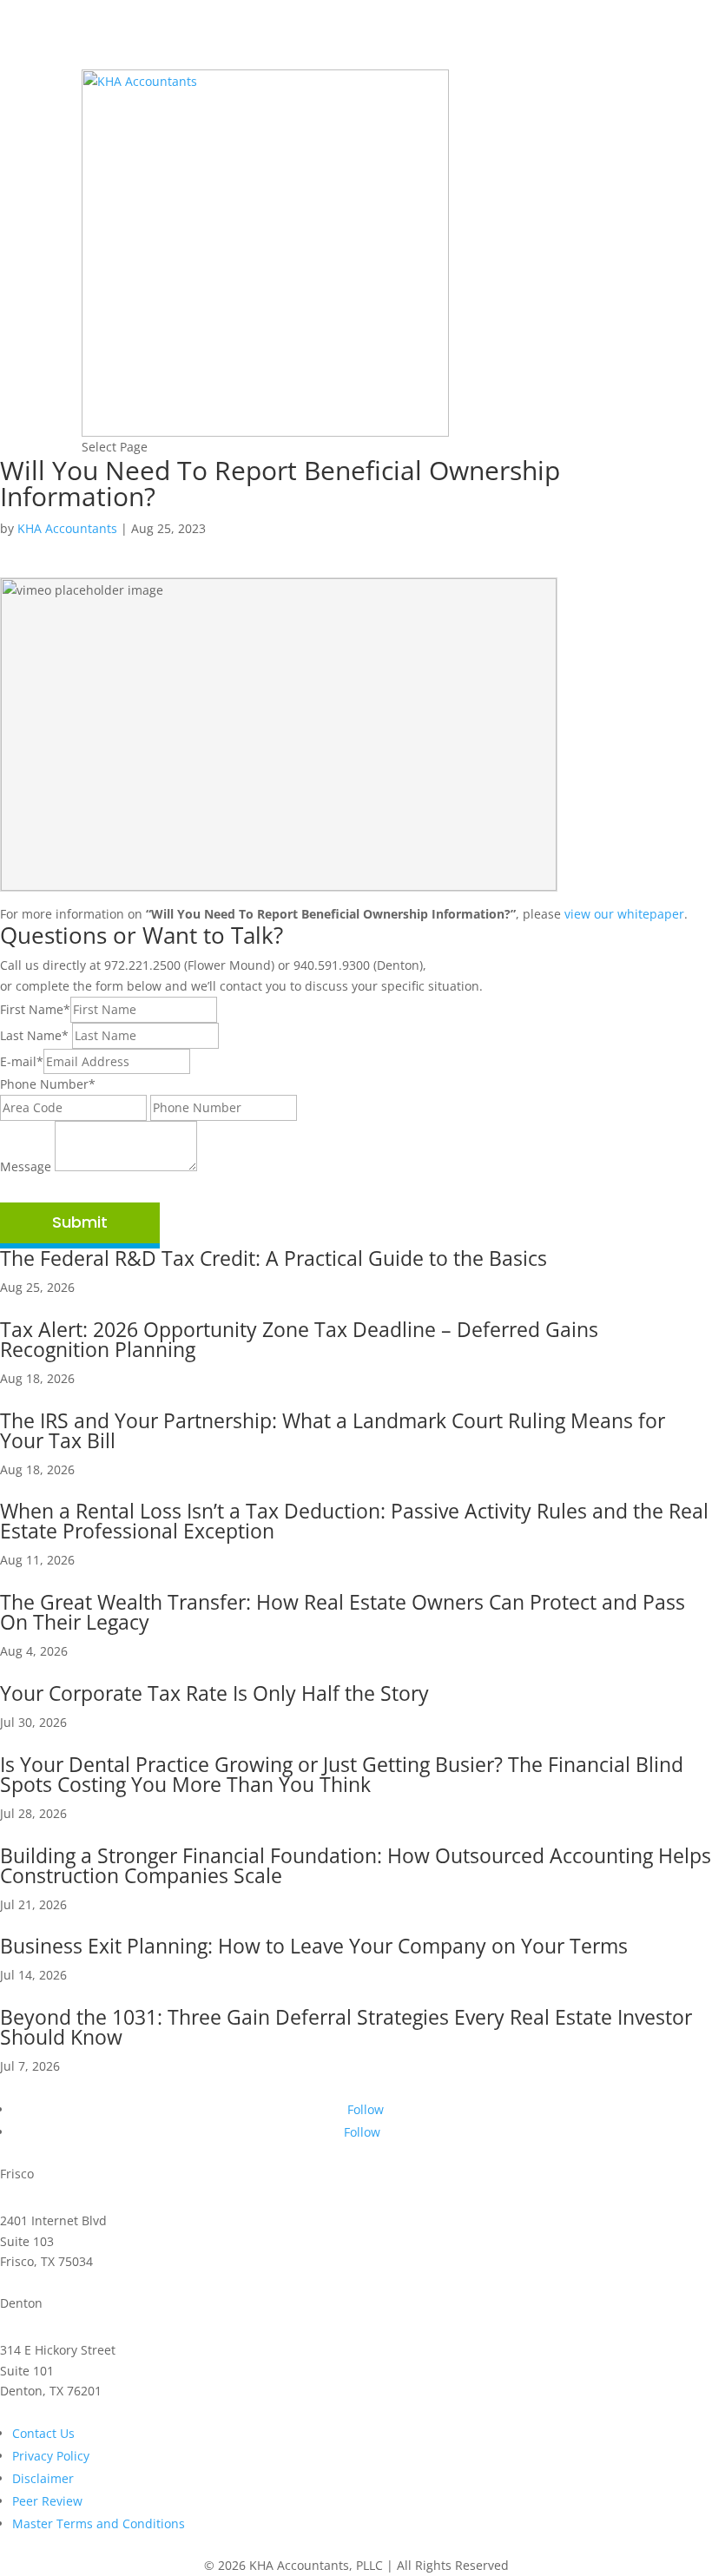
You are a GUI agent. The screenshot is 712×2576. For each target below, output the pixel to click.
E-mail (22, 1061)
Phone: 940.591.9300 (60, 2411)
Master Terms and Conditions (99, 2523)
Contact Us (43, 2433)
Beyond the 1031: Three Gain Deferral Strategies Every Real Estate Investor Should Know (346, 2027)
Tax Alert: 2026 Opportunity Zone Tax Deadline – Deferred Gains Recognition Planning (299, 1339)
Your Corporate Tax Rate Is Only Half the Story (214, 1693)
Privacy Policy (51, 2456)
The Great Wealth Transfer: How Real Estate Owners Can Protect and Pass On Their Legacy (343, 1612)
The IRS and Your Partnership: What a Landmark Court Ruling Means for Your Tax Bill (333, 1430)
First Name (35, 1009)
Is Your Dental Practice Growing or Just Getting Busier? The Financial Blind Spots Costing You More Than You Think (342, 1774)
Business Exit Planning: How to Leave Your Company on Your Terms (314, 1946)
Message (26, 1166)
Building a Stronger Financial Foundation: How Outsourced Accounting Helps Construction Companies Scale (356, 1865)
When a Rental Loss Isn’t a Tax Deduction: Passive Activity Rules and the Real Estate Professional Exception (354, 1521)
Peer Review (47, 2501)
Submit (80, 1222)
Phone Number (48, 1084)
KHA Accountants (67, 528)
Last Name (34, 1035)
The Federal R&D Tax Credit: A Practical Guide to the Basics (274, 1258)
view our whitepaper (624, 914)
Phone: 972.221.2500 (60, 2282)
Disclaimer (43, 2478)
